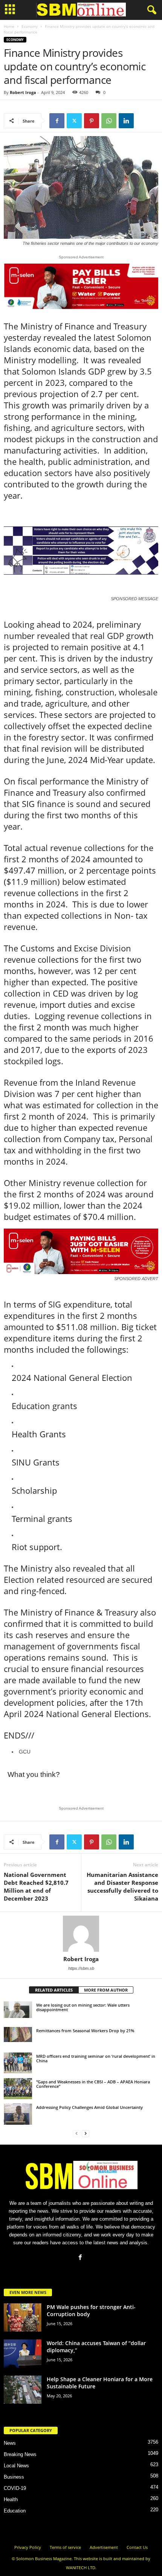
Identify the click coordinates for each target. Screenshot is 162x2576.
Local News (16, 2466)
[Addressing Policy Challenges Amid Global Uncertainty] (18, 2114)
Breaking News (20, 2454)
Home (9, 26)
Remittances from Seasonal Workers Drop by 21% (85, 2031)
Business (14, 2477)
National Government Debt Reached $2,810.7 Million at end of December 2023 (36, 1886)
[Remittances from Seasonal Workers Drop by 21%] (18, 2034)
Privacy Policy (28, 2547)
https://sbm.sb (81, 1968)
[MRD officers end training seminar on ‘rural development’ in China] (18, 2063)
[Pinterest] (92, 121)
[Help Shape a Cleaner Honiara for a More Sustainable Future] (23, 2390)
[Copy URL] (144, 121)
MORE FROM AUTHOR (106, 1990)
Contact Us (137, 2547)
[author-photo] (81, 1934)
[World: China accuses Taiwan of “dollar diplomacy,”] (23, 2354)
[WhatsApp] (109, 121)
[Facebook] (57, 121)
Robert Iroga (23, 92)
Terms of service (65, 2547)
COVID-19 (15, 2488)
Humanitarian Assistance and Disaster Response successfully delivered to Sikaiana (122, 1886)
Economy (30, 26)
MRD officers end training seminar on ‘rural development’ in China (96, 2058)
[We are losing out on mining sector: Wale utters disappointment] (18, 2010)
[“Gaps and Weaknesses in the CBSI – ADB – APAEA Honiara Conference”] (18, 2089)
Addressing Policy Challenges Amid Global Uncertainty (89, 2107)
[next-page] (86, 2133)
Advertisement (104, 2547)
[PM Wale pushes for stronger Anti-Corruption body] (23, 2317)
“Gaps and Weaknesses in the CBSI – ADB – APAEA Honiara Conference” (93, 2084)
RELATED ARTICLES (54, 1990)
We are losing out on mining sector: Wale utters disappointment (83, 2007)
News (10, 2443)
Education (15, 2511)
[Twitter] (74, 121)
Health (11, 2499)
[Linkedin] (126, 121)
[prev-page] (76, 2133)
